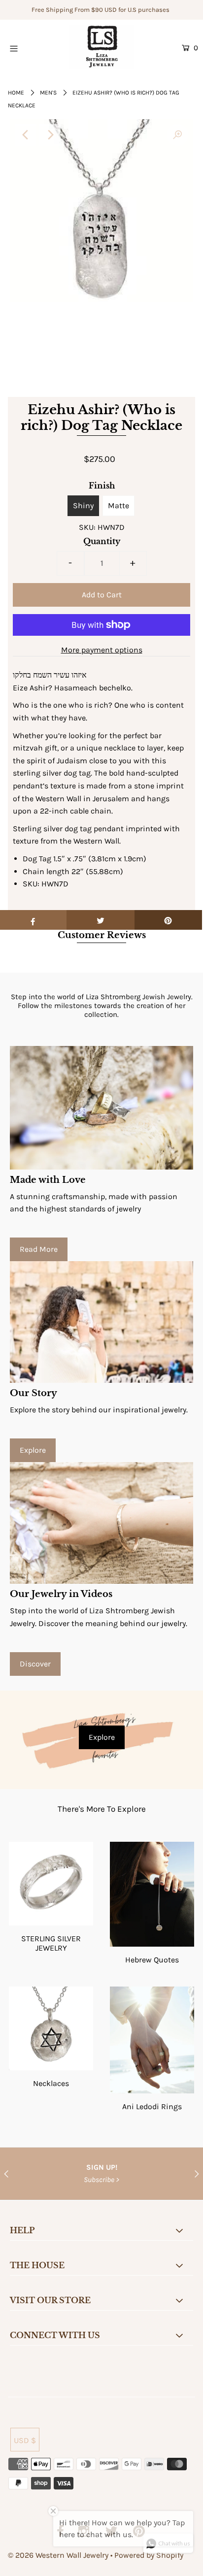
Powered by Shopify (149, 2555)
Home (16, 93)
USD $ (25, 2440)
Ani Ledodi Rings (152, 2106)
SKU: (87, 527)
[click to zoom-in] (177, 135)
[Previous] (26, 135)
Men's (48, 93)
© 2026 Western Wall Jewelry (59, 2555)
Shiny (83, 505)
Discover (35, 1664)
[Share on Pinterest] (168, 920)
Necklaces (51, 2083)
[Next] (50, 135)
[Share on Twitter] (100, 920)
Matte (118, 505)
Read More (39, 1249)
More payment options (102, 650)
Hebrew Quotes (152, 1960)
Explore (33, 1450)
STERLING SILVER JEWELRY (51, 1943)
